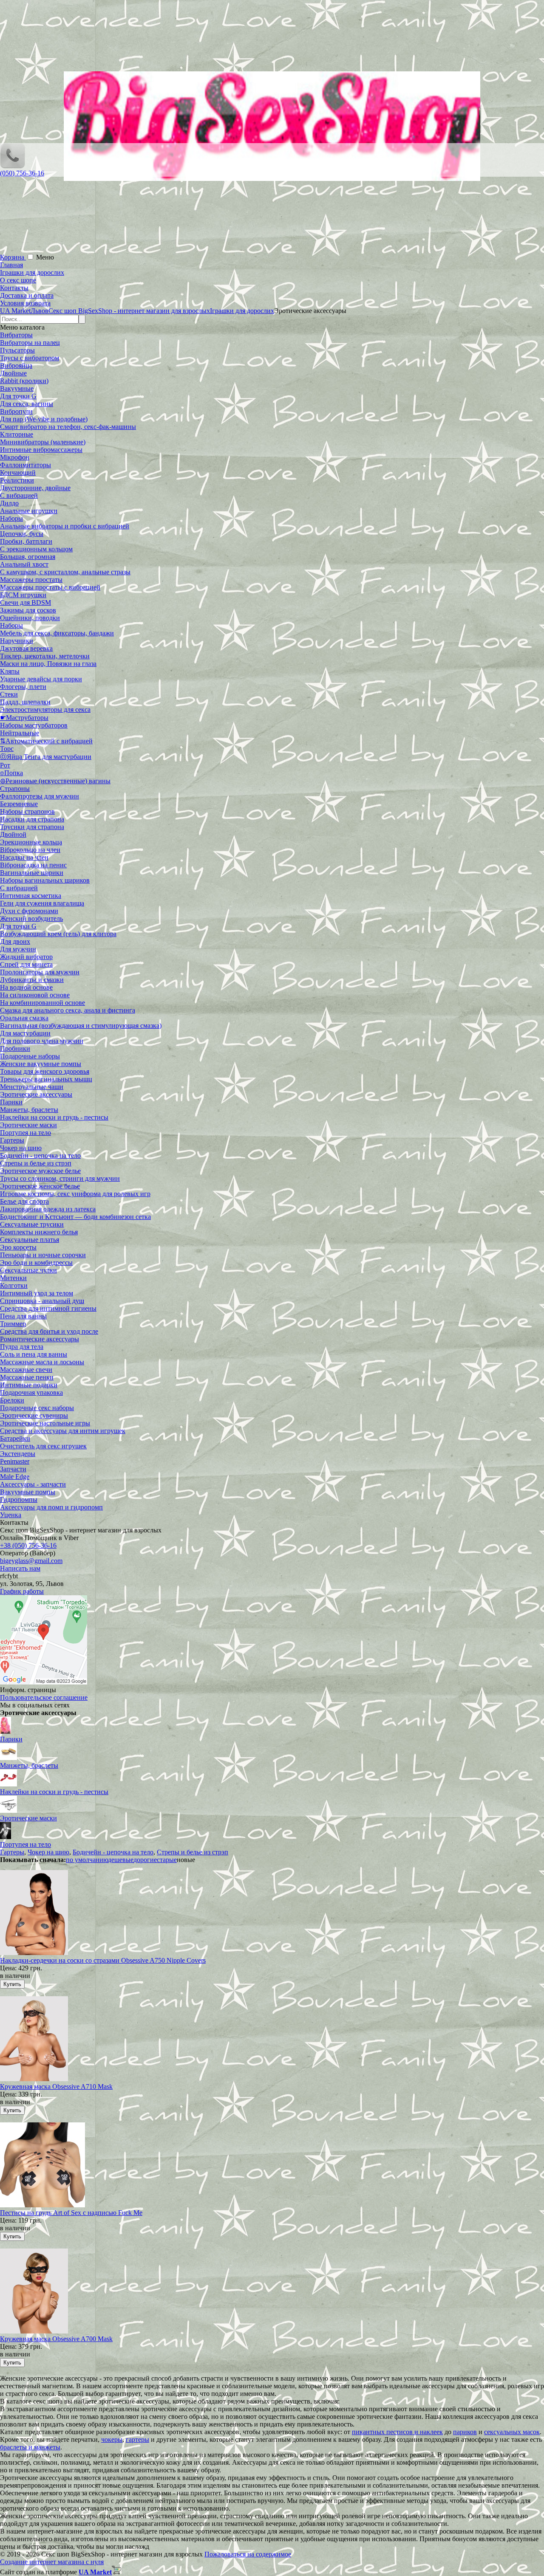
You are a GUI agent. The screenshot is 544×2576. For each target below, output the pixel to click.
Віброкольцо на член (30, 850)
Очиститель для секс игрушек (43, 1446)
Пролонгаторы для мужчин (40, 972)
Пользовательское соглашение (44, 1697)
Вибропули (16, 411)
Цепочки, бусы (22, 534)
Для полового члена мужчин (42, 1041)
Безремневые (19, 804)
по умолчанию (87, 1860)
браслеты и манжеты (30, 2447)
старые (167, 1860)
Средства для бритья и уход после (49, 1331)
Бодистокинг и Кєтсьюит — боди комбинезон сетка (75, 1217)
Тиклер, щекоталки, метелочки (45, 656)
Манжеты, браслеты (29, 1110)
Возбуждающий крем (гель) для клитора (58, 934)
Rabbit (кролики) (24, 381)
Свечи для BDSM (25, 602)
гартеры (137, 2439)
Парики (11, 1102)
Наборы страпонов (27, 811)
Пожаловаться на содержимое (248, 2554)
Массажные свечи (26, 1370)
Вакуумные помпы (28, 1492)
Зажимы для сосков (28, 610)
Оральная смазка (24, 1018)
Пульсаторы (17, 350)
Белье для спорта (24, 1201)
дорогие (145, 1860)
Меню (45, 257)
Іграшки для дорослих (32, 272)
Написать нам (20, 1568)
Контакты (14, 288)
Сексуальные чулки (28, 1270)
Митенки (13, 1278)
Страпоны (15, 789)
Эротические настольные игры (45, 1423)
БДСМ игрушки (23, 595)
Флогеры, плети (23, 687)
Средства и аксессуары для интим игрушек (63, 1431)
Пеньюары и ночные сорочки (43, 1255)
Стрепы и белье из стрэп (36, 1163)
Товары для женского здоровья (45, 1071)
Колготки (14, 1285)
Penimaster (15, 1461)
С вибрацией (19, 495)
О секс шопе (18, 280)
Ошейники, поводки (30, 618)
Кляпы (10, 671)
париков (465, 2432)
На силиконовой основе (35, 995)
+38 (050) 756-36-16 (28, 1545)
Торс (7, 749)
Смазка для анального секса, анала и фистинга (68, 1010)
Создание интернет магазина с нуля (52, 2562)
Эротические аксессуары (36, 1094)
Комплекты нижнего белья (39, 1232)
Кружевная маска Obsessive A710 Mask (56, 2086)
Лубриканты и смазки (32, 980)
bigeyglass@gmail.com (31, 1561)
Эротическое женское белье (40, 1186)
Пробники (15, 1048)
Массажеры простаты (31, 580)
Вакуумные (17, 388)
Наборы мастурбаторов (34, 725)
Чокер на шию (21, 1148)
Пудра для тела (22, 1347)
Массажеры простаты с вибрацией (50, 587)
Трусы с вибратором (30, 358)
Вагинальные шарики (32, 873)
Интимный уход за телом (37, 1293)
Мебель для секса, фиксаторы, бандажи (57, 633)
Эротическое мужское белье (40, 1171)
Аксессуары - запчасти (33, 1484)
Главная (11, 265)
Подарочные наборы (30, 1056)
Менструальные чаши (32, 1087)
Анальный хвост (24, 564)
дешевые (121, 1860)
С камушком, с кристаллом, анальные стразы (65, 572)
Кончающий (18, 473)
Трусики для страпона (32, 827)
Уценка (11, 1515)
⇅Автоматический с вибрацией (46, 741)
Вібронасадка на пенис (33, 865)
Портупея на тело (25, 1133)
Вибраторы (16, 335)
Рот (5, 765)
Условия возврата (25, 303)
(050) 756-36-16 (22, 173)
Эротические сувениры (34, 1415)
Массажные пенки (27, 1377)
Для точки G (18, 396)
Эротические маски (28, 1125)
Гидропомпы (19, 1500)
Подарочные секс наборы (37, 1408)
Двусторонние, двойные (35, 488)
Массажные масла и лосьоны (42, 1362)
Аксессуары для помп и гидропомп (51, 1507)
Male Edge (15, 1477)
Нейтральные (20, 733)
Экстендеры (18, 1454)
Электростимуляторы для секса (45, 710)
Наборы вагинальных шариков (45, 880)
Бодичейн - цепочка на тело (40, 1155)
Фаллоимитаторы (25, 465)
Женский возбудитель (31, 918)
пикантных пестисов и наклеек (397, 2432)
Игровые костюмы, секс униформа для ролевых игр (75, 1194)
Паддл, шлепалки (25, 702)
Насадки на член (24, 857)
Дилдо (9, 503)
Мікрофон (15, 457)
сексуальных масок (512, 2432)
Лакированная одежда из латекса (48, 1209)
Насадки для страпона (32, 819)
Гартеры (12, 1140)
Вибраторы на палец (30, 343)
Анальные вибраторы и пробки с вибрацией (65, 526)
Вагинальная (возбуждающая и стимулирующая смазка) (81, 1026)
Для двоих (15, 941)
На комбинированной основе (42, 1003)
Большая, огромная (28, 557)
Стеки (9, 694)
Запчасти (13, 1469)
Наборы (11, 518)
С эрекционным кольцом (36, 549)
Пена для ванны (23, 1316)
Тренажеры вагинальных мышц (46, 1079)
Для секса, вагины (27, 404)
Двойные (13, 373)
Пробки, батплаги (26, 541)
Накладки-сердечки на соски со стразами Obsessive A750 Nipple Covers (103, 1960)
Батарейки (15, 1438)
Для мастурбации (25, 1033)
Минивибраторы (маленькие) (43, 442)
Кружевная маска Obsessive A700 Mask (56, 2339)
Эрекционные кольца (31, 842)
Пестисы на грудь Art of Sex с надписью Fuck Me (71, 2213)
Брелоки (12, 1400)
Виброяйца (16, 365)
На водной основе (26, 987)
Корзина (13, 257)
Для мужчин (18, 949)
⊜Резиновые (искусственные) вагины (55, 781)
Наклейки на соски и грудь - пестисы (54, 1117)
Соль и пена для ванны (34, 1354)
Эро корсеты (18, 1247)
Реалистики (17, 480)
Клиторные (17, 434)
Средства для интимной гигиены (48, 1308)
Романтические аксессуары (40, 1339)
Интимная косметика (31, 896)
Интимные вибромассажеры (41, 450)
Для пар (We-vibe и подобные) (44, 419)
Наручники (17, 641)
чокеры (112, 2439)
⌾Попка (11, 773)
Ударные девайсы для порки (41, 679)
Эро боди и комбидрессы (36, 1263)
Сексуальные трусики (32, 1224)
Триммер (13, 1324)
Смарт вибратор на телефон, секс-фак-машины (68, 427)
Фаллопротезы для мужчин (40, 796)
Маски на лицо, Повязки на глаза (48, 664)
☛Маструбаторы (24, 718)
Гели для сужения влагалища (42, 903)
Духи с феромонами (29, 911)
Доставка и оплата (27, 295)
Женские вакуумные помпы (41, 1064)
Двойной (13, 834)
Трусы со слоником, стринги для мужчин (60, 1178)
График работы (22, 1591)
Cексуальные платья (30, 1240)
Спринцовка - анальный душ (42, 1301)
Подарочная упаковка (31, 1392)
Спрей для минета (26, 964)
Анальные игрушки (29, 511)
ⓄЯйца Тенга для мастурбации (46, 757)
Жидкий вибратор (26, 957)
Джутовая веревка (26, 648)
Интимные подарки (29, 1385)
